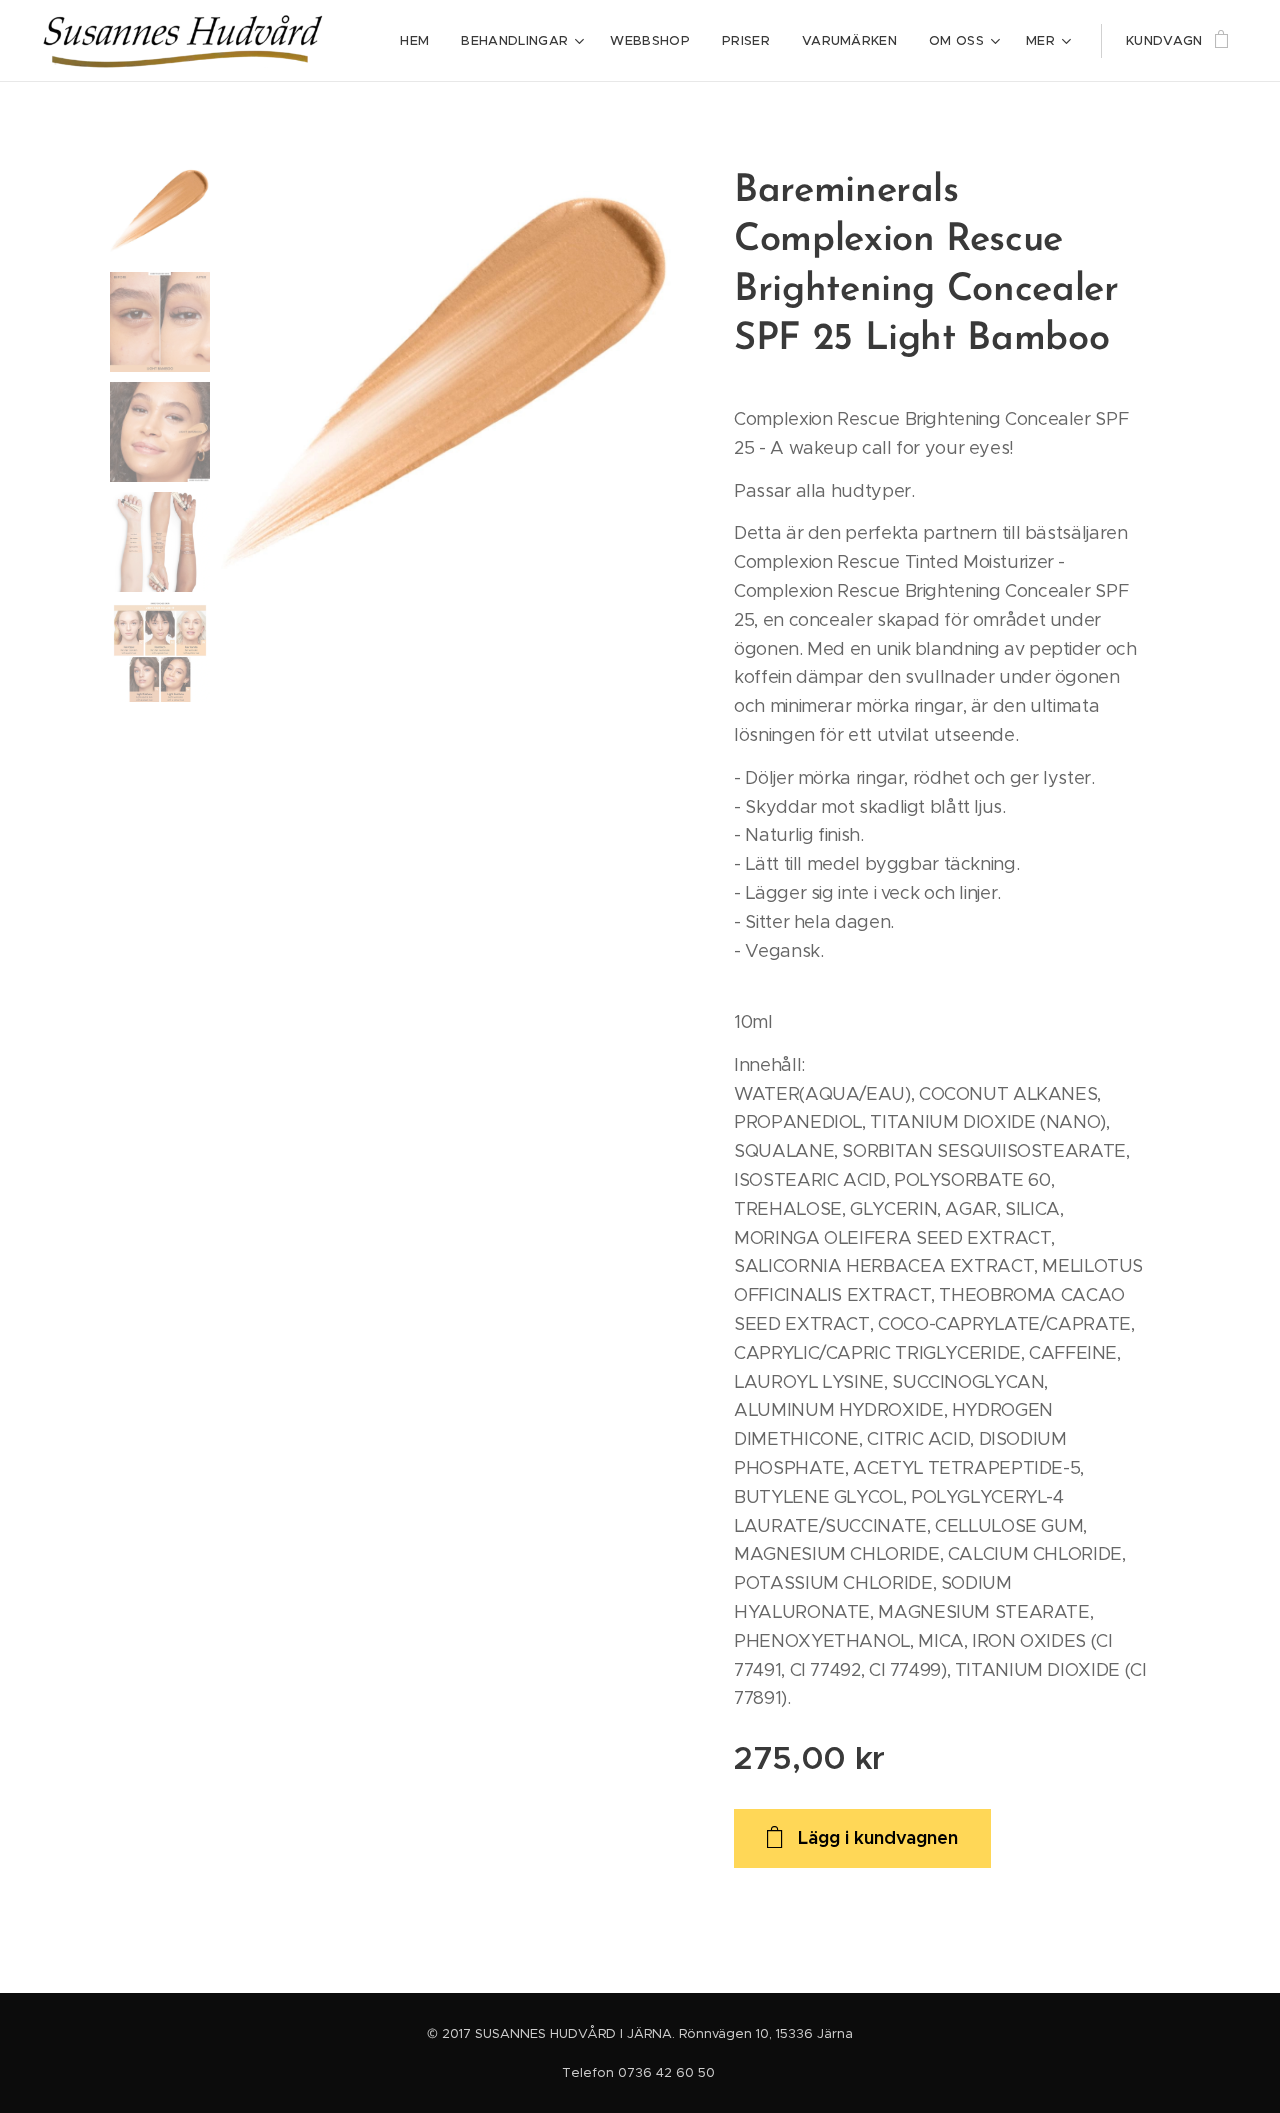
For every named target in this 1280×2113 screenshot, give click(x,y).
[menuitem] (420, 41)
